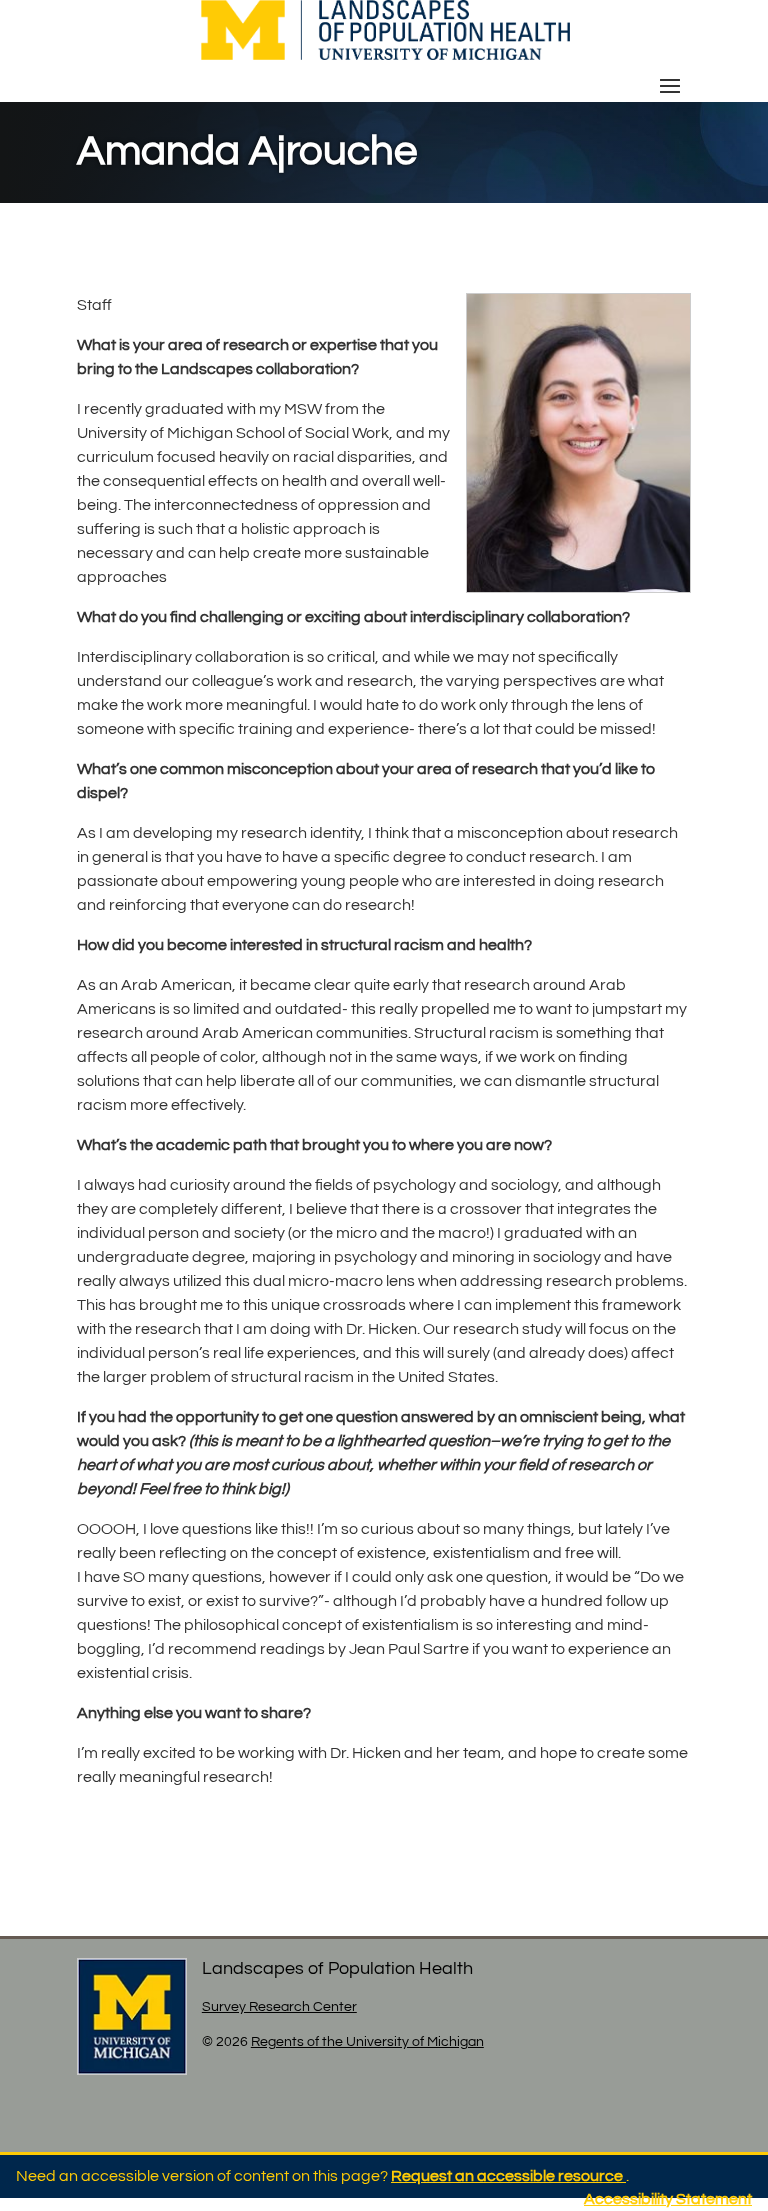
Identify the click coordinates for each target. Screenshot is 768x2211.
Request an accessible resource (508, 2176)
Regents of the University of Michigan (367, 2042)
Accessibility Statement (668, 2199)
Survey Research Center (279, 2007)
